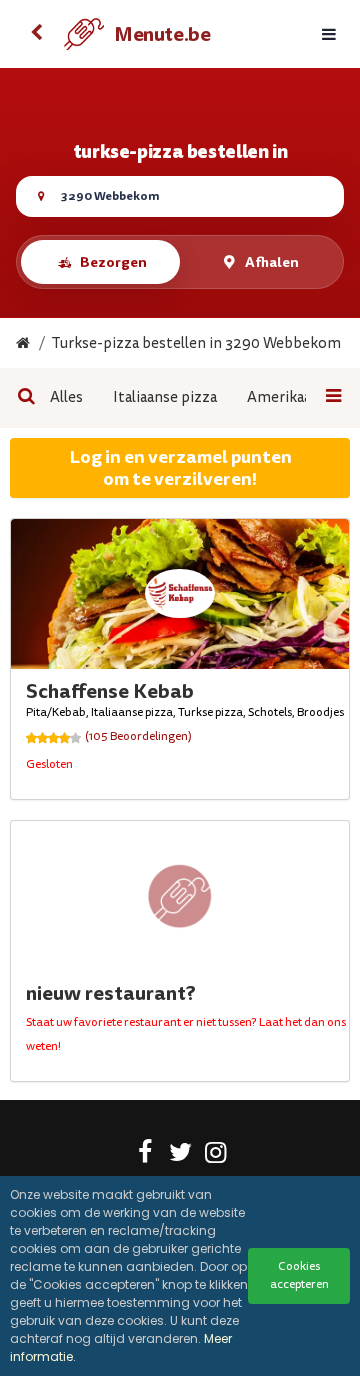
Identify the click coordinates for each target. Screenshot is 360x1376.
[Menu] (329, 34)
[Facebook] (145, 1156)
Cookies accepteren (299, 1275)
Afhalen (272, 262)
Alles (66, 397)
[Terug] (36, 34)
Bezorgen (113, 262)
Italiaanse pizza (165, 397)
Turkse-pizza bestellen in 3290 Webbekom (196, 343)
